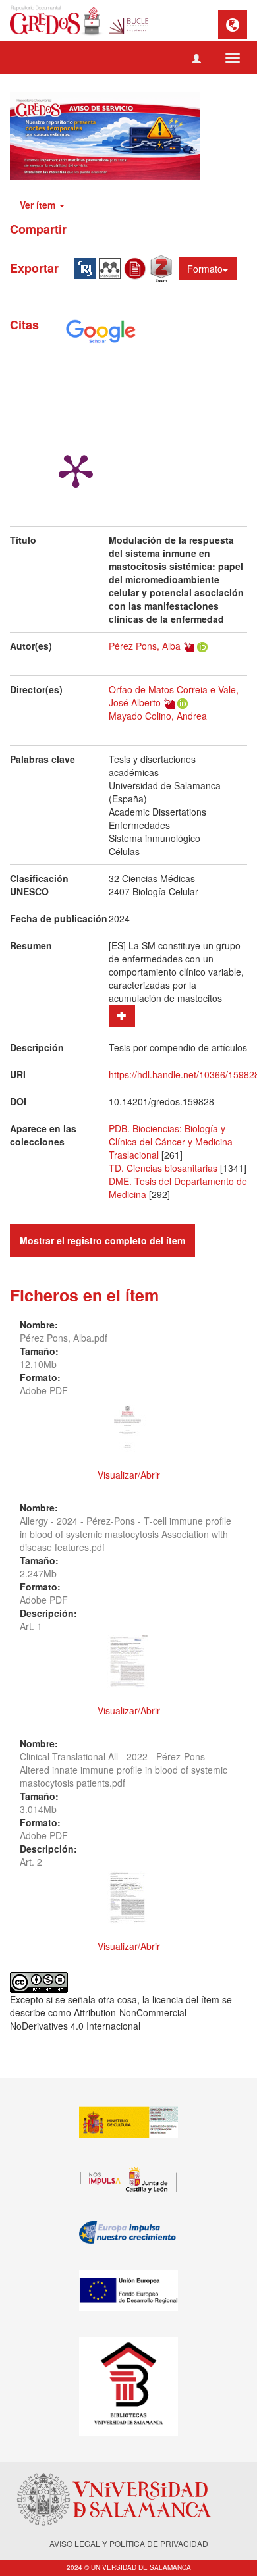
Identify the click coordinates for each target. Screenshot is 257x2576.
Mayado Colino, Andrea (158, 716)
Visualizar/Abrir (129, 1475)
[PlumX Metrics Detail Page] (76, 470)
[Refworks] (137, 267)
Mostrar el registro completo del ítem (102, 1240)
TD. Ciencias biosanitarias (163, 1168)
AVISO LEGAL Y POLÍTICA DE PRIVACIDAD (129, 2543)
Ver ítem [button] (39, 205)
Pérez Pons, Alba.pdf (64, 1338)
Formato (205, 269)
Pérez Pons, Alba (145, 646)
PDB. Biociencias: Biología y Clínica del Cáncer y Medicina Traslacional (171, 1142)
